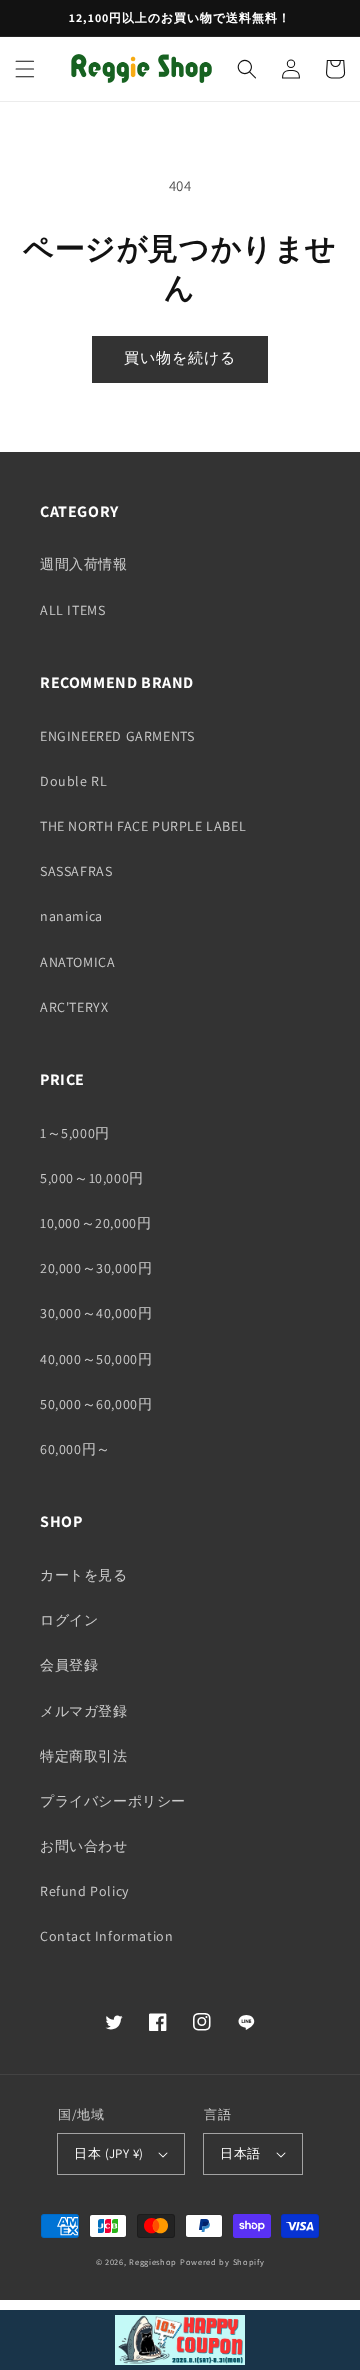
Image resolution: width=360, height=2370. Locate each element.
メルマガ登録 (84, 1711)
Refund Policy (84, 1891)
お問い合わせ (84, 1846)
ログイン (69, 1620)
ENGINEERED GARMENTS (117, 736)
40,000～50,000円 (96, 1359)
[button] (25, 69)
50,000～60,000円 (96, 1404)
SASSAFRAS (76, 871)
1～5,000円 (75, 1133)
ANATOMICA (77, 962)
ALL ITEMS (72, 610)
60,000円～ (75, 1449)
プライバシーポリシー (113, 1801)
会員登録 (69, 1665)
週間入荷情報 (84, 564)
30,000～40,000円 (96, 1313)
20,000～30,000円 (96, 1268)
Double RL (73, 781)
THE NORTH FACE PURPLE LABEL (143, 826)
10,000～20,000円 (95, 1223)
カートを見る (84, 1575)
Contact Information (106, 1936)
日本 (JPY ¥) (108, 2153)
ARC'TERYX (74, 1007)
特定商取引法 (84, 1756)
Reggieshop (153, 2261)
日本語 (240, 2153)
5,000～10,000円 (92, 1178)
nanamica (71, 916)
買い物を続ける (180, 357)
